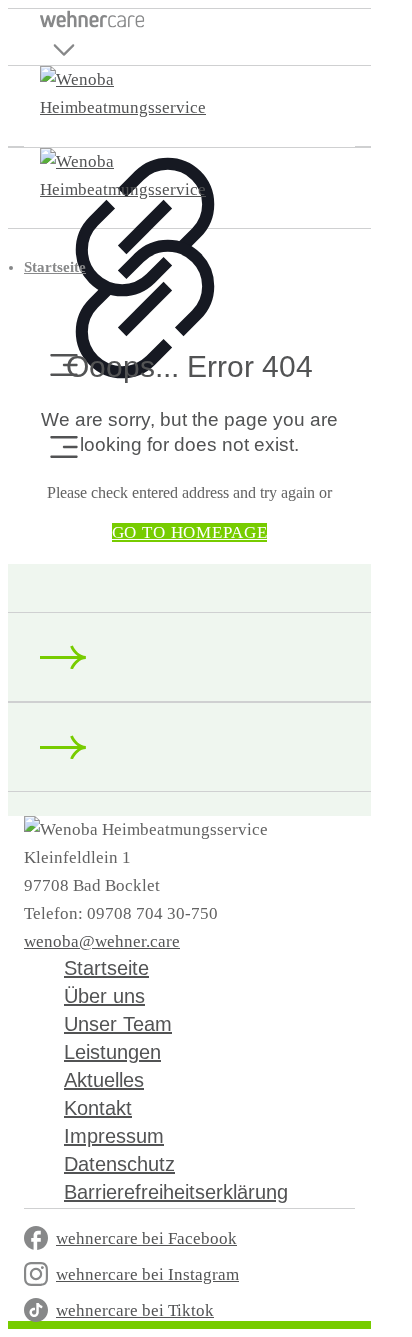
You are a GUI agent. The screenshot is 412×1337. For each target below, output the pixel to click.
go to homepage (190, 532)
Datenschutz (119, 1164)
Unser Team (118, 1024)
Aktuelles (104, 1080)
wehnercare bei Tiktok (135, 1310)
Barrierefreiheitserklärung (176, 1192)
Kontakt (98, 1108)
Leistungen (112, 1052)
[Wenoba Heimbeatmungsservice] (145, 107)
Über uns (104, 996)
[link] (145, 285)
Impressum (114, 1136)
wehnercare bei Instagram (147, 1274)
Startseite (55, 267)
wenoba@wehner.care (102, 941)
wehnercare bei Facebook (146, 1238)
